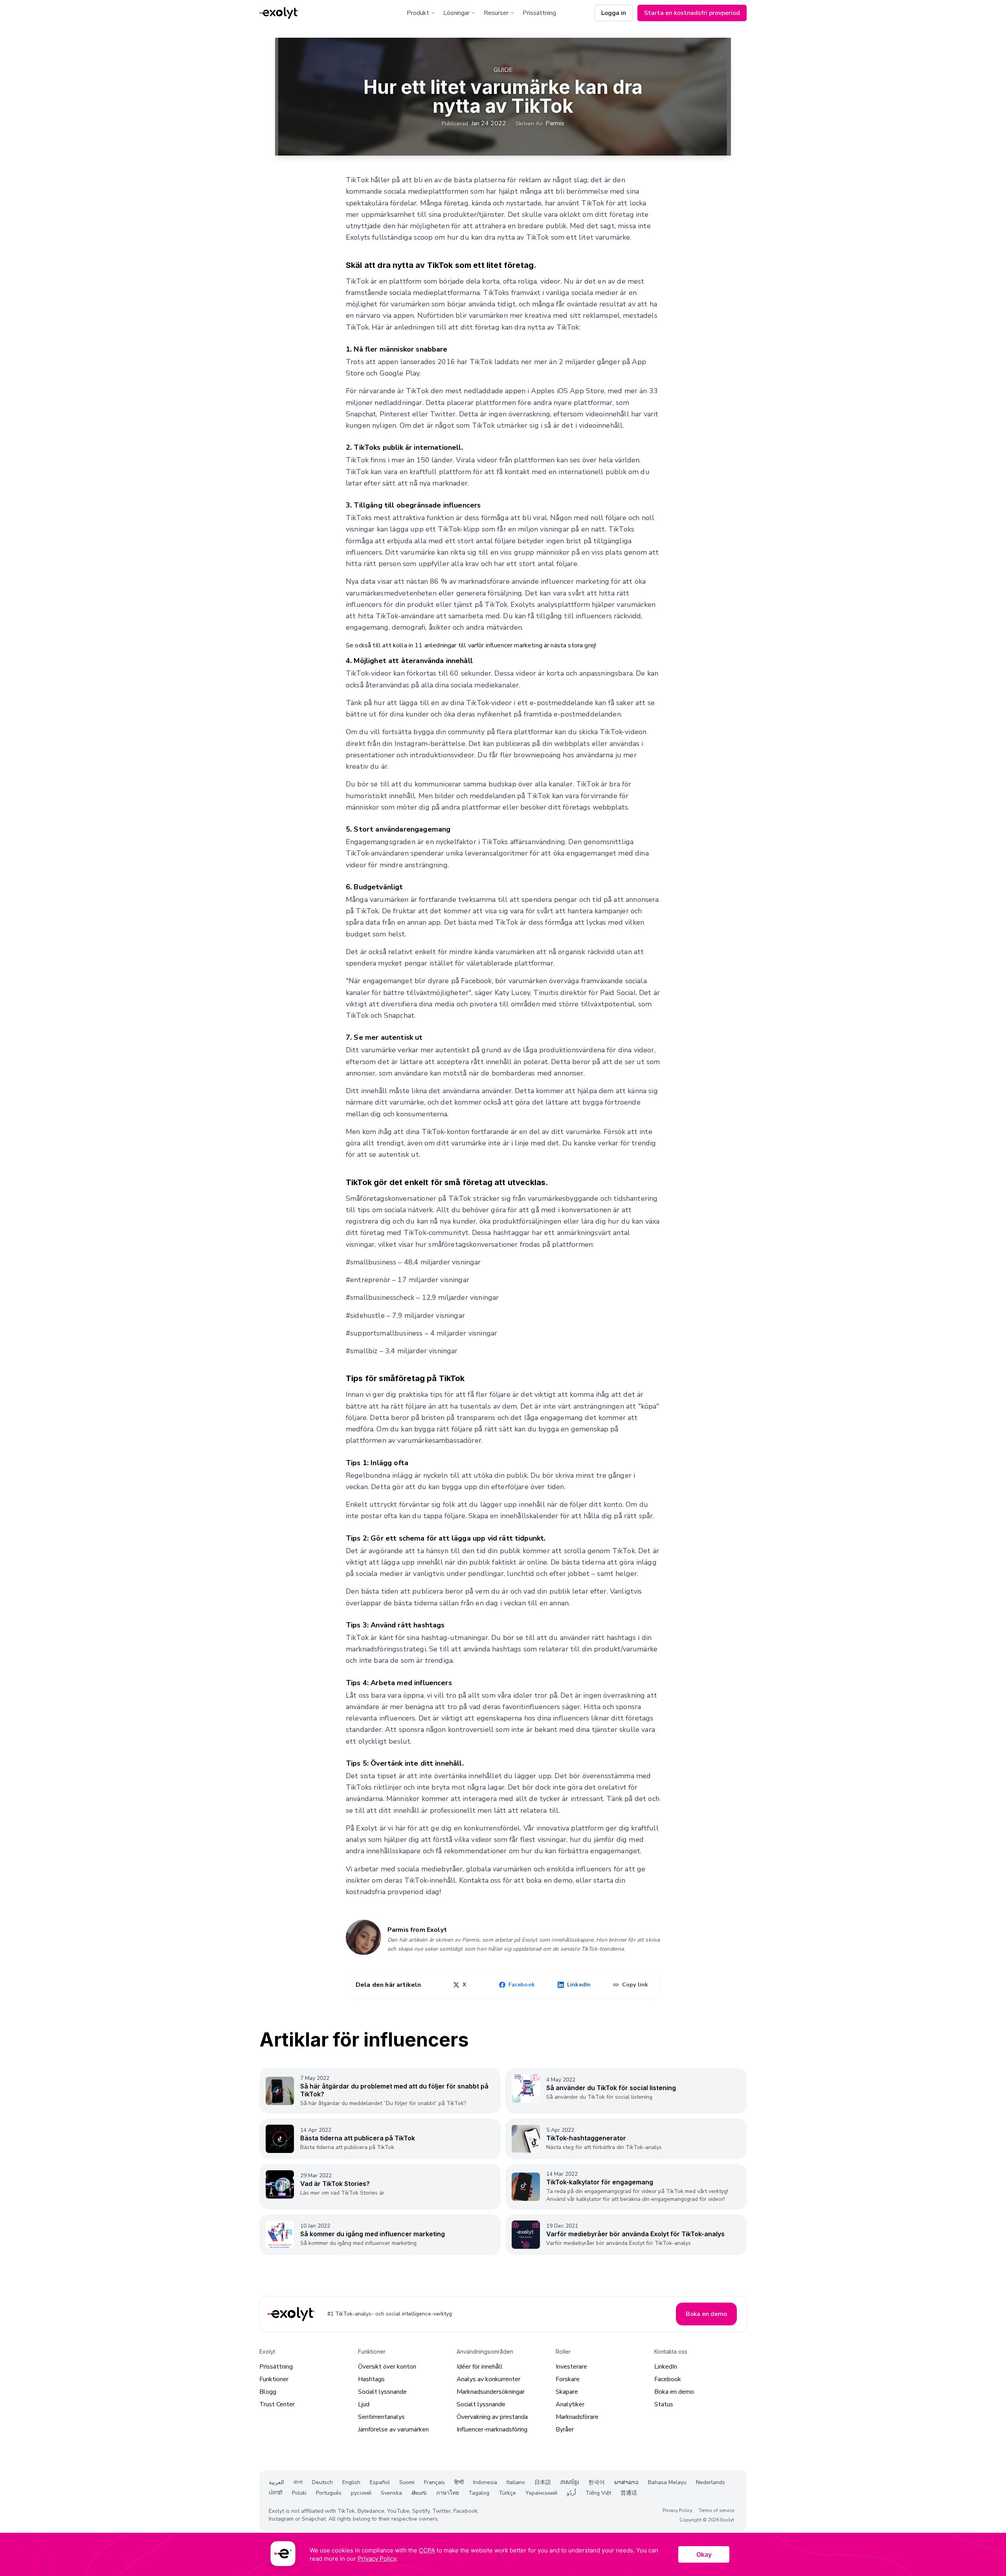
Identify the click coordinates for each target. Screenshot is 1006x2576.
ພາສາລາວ (626, 2482)
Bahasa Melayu (667, 2482)
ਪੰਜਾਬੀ (276, 2493)
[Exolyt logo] (279, 13)
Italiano (516, 2482)
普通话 (629, 2493)
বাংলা (298, 2482)
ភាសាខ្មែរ (570, 2482)
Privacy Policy (677, 2510)
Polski (299, 2493)
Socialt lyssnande (382, 2392)
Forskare (568, 2379)
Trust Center (277, 2404)
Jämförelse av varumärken (393, 2429)
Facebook (668, 2379)
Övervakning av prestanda (492, 2417)
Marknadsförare (577, 2417)
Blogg (268, 2392)
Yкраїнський (541, 2493)
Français (434, 2482)
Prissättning (539, 13)
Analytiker (570, 2404)
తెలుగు (419, 2493)
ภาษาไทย (448, 2493)
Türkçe (507, 2493)
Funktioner (274, 2379)
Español (380, 2482)
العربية (276, 2482)
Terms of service (716, 2510)
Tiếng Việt (598, 2493)
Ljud (364, 2404)
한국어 (597, 2482)
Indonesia (485, 2482)
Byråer (565, 2429)
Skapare (567, 2392)
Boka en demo (674, 2392)
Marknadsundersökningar (491, 2392)
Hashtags (371, 2379)
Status (664, 2404)
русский (361, 2493)
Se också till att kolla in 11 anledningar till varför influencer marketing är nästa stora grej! (471, 645)
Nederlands (710, 2482)
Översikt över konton (387, 2367)
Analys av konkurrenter (488, 2379)
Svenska (391, 2493)
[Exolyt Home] (292, 2314)
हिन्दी (459, 2482)
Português (329, 2493)
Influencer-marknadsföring (492, 2429)
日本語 (543, 2482)
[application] (503, 2554)
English (351, 2482)
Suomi (407, 2482)
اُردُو (571, 2493)
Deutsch (322, 2482)
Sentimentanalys (381, 2417)
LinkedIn (666, 2367)
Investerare (571, 2367)
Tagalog (479, 2493)
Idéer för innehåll (480, 2367)
